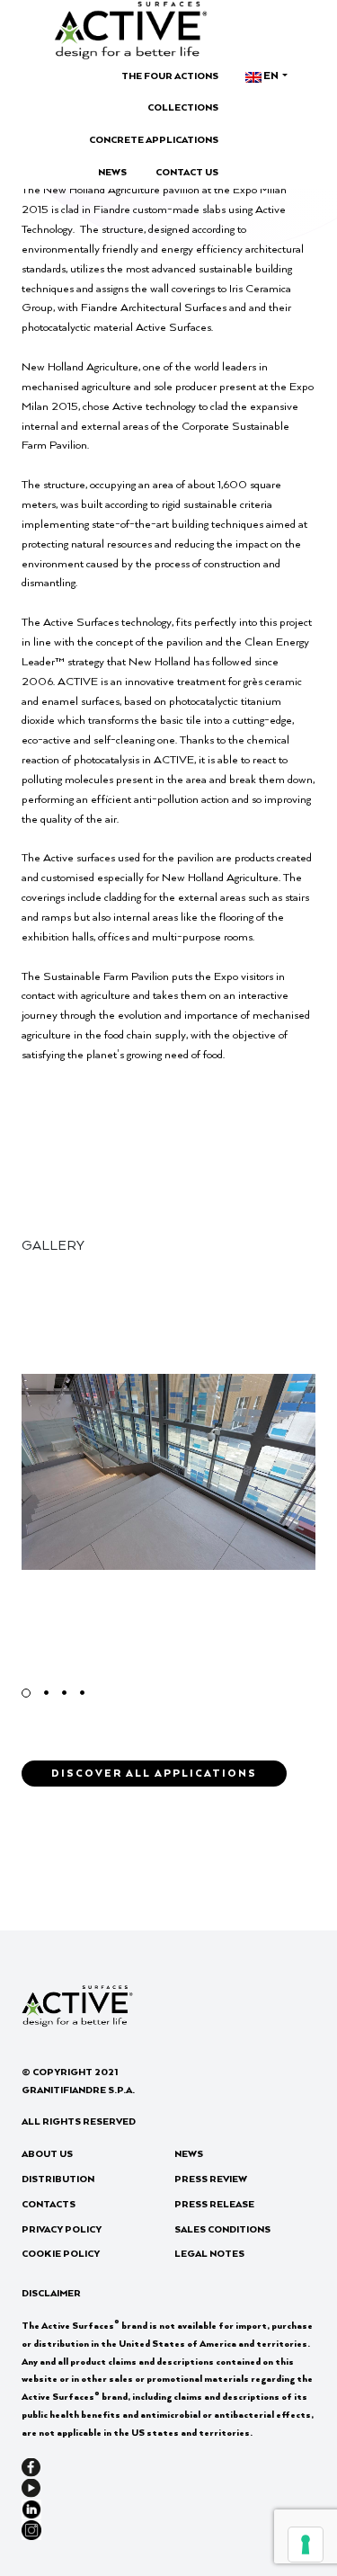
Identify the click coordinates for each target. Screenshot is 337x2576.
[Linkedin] (31, 2507)
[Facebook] (31, 2466)
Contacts (49, 2204)
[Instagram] (31, 2529)
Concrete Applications (154, 139)
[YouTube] (31, 2487)
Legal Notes (209, 2253)
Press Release (214, 2204)
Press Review (211, 2179)
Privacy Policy (62, 2229)
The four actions (170, 76)
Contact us (187, 172)
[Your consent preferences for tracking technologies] (306, 2545)
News (112, 172)
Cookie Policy (61, 2253)
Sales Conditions (222, 2229)
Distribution (58, 2179)
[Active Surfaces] (131, 30)
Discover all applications (154, 1773)
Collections (183, 107)
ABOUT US (47, 2153)
